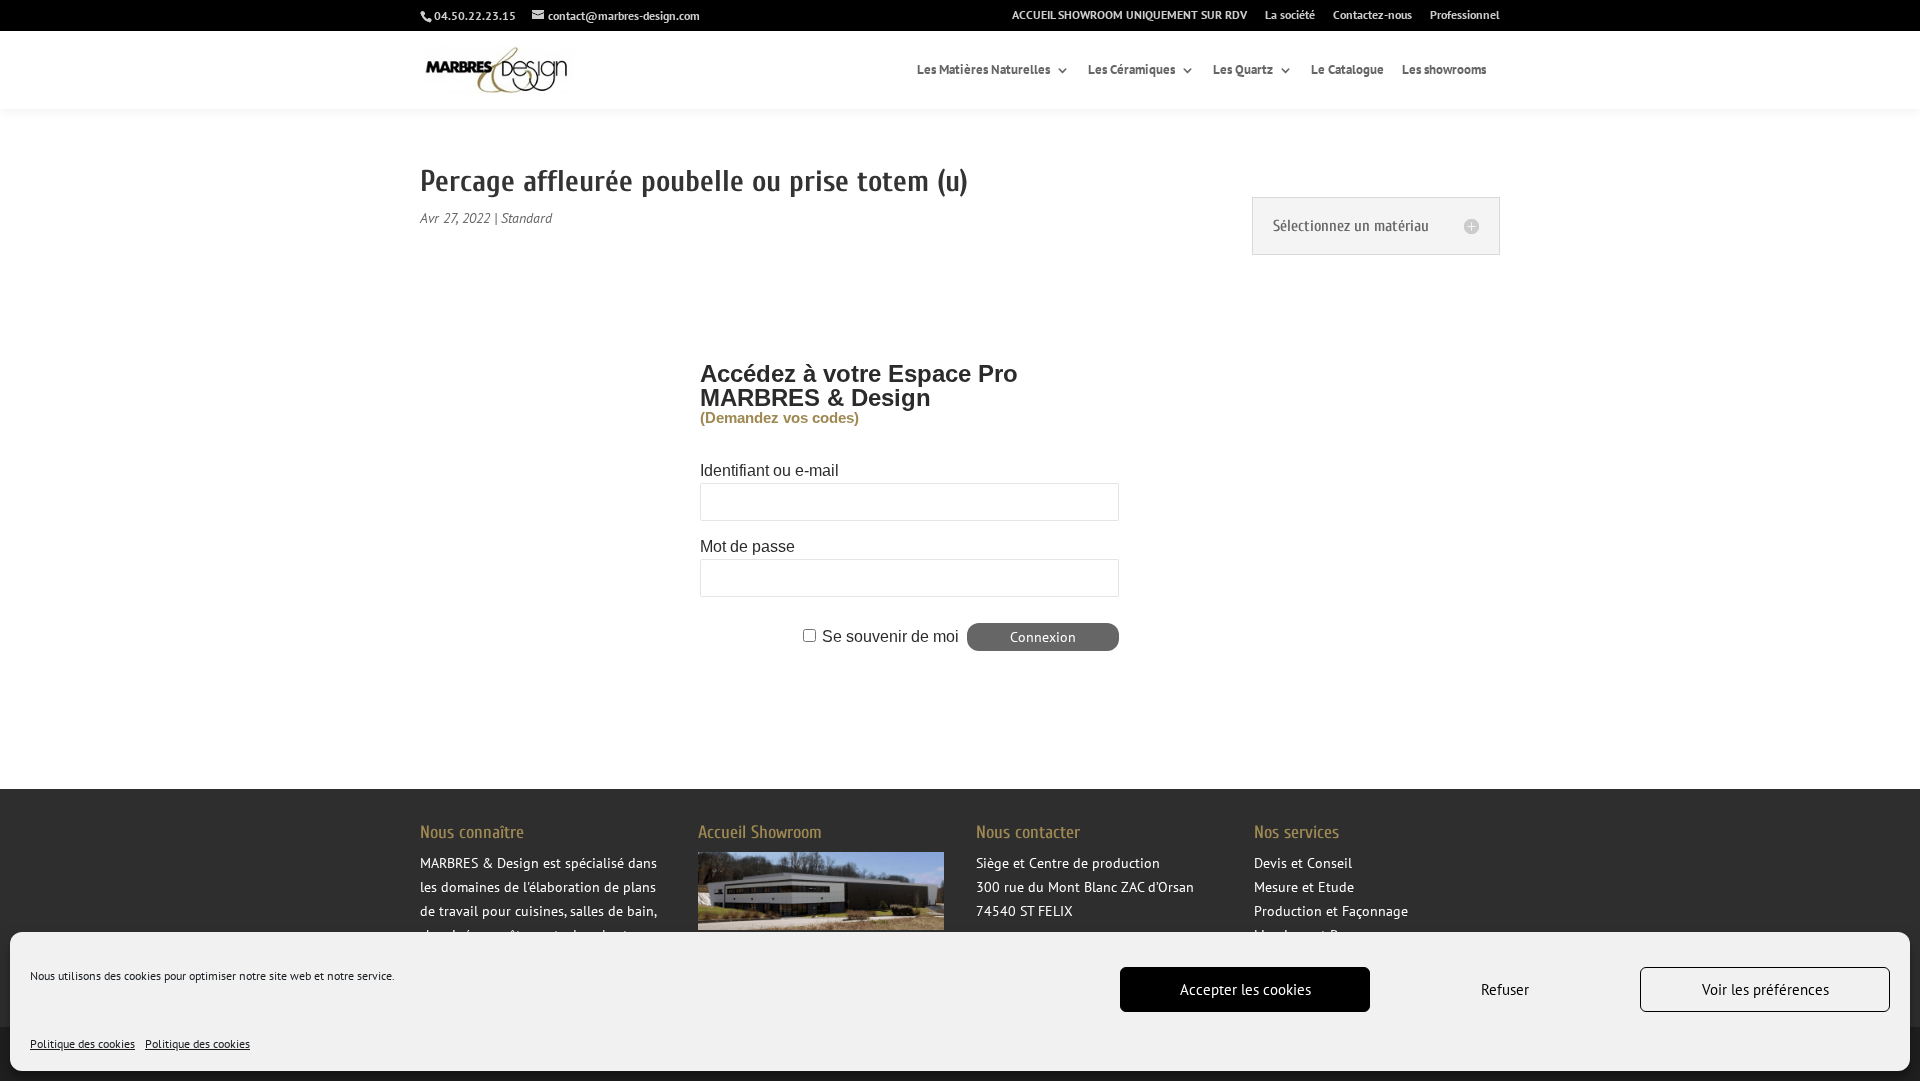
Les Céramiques (1131, 70)
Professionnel (1465, 15)
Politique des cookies (82, 1043)
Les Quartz (1243, 70)
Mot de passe (747, 546)
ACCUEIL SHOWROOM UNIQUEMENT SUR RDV (1129, 15)
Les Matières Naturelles (983, 70)
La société (1290, 15)
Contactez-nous (1372, 15)
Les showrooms (1444, 70)
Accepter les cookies (1245, 989)
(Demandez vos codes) (779, 417)
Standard (526, 218)
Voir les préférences (1765, 989)
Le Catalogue (1347, 70)
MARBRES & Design (479, 863)
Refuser (1505, 989)
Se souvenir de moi (890, 636)
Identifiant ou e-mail (769, 470)
